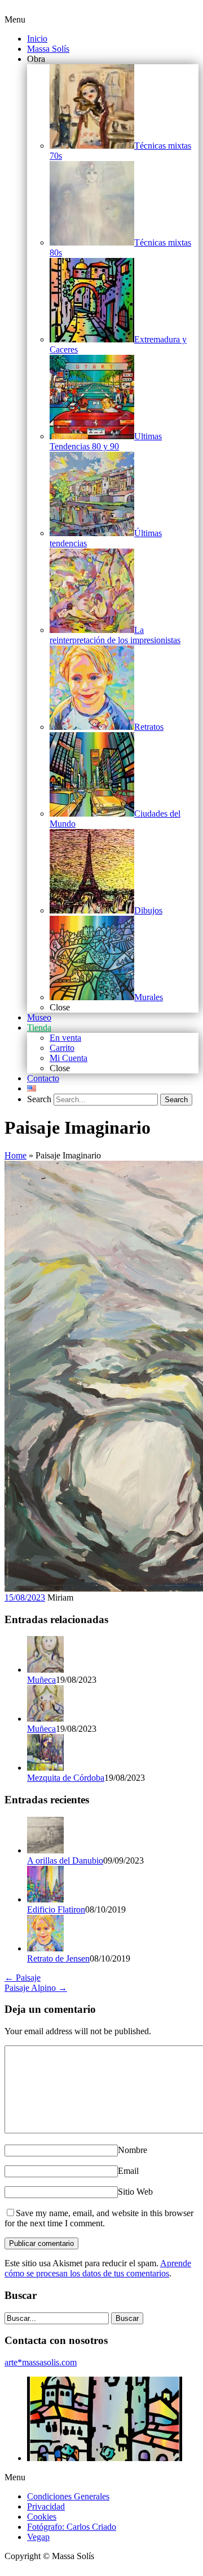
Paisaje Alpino (36, 1988)
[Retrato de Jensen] (45, 1948)
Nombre (133, 2150)
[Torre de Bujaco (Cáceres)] (105, 2458)
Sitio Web (135, 2192)
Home (16, 1155)
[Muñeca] (45, 1670)
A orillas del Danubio (65, 1860)
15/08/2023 (25, 1597)
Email (128, 2171)
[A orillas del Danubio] (45, 1850)
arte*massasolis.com (41, 2362)
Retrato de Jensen (58, 1958)
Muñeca (41, 1680)
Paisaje (23, 1978)
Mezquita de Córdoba (66, 1778)
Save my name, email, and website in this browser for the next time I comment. (99, 2218)
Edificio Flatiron (56, 1909)
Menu (15, 19)
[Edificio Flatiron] (45, 1899)
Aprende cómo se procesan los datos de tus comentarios (98, 2268)
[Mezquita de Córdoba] (45, 1768)
